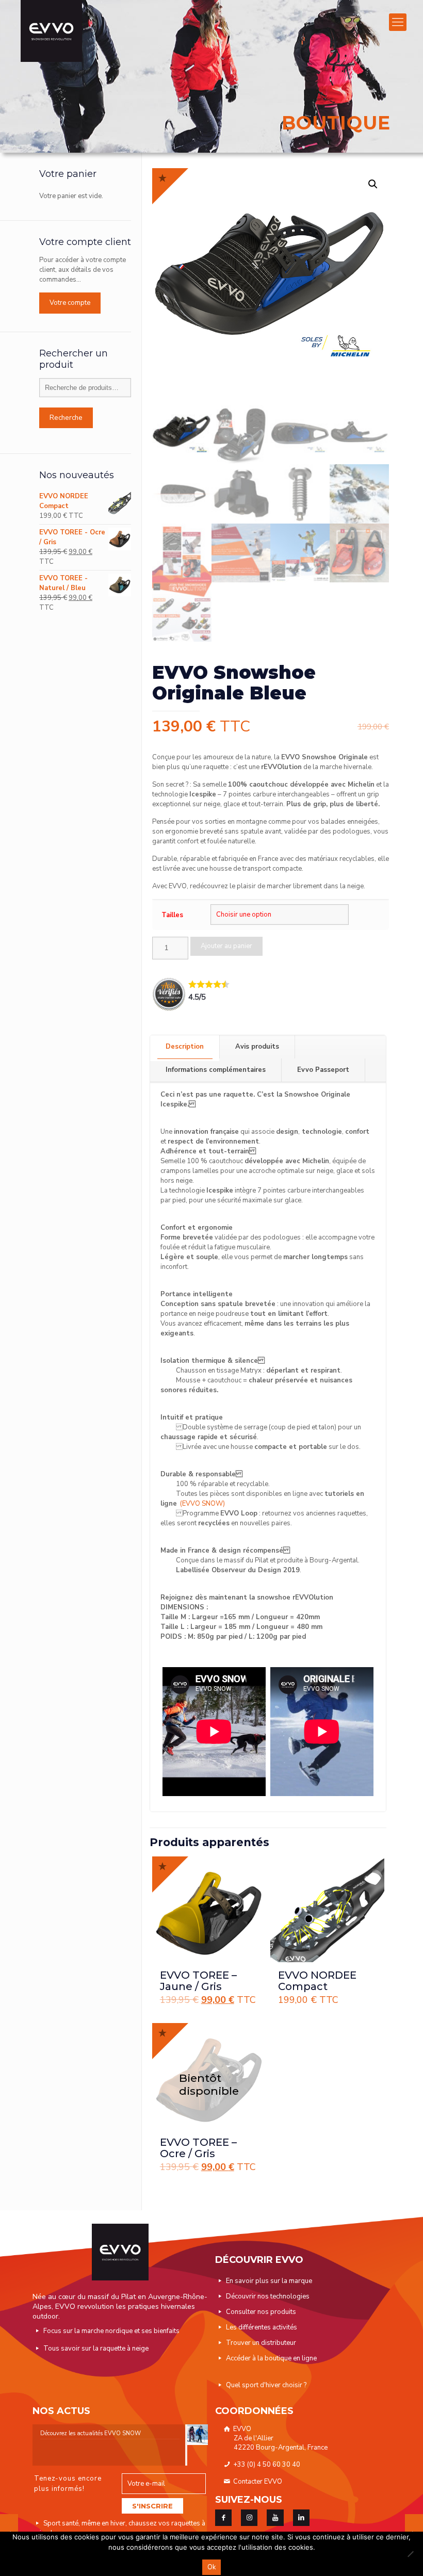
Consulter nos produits (261, 2312)
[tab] (185, 1047)
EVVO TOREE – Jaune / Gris (198, 1981)
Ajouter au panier (226, 946)
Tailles (172, 915)
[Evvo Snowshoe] (51, 31)
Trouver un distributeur (261, 2343)
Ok (211, 2567)
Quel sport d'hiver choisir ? (266, 2385)
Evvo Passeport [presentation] (323, 1070)
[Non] (410, 2554)
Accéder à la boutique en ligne (271, 2358)
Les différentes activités (262, 2327)
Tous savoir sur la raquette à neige (96, 2349)
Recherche (66, 418)
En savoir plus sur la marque (269, 2281)
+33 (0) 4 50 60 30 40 (266, 2465)
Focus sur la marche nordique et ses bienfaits (111, 2331)
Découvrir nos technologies (268, 2296)
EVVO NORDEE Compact (317, 1981)
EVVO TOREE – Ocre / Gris (198, 2148)
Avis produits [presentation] (257, 1047)
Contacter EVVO (257, 2482)
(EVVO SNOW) (202, 1504)
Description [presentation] (185, 1047)
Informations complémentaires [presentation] (216, 1070)
